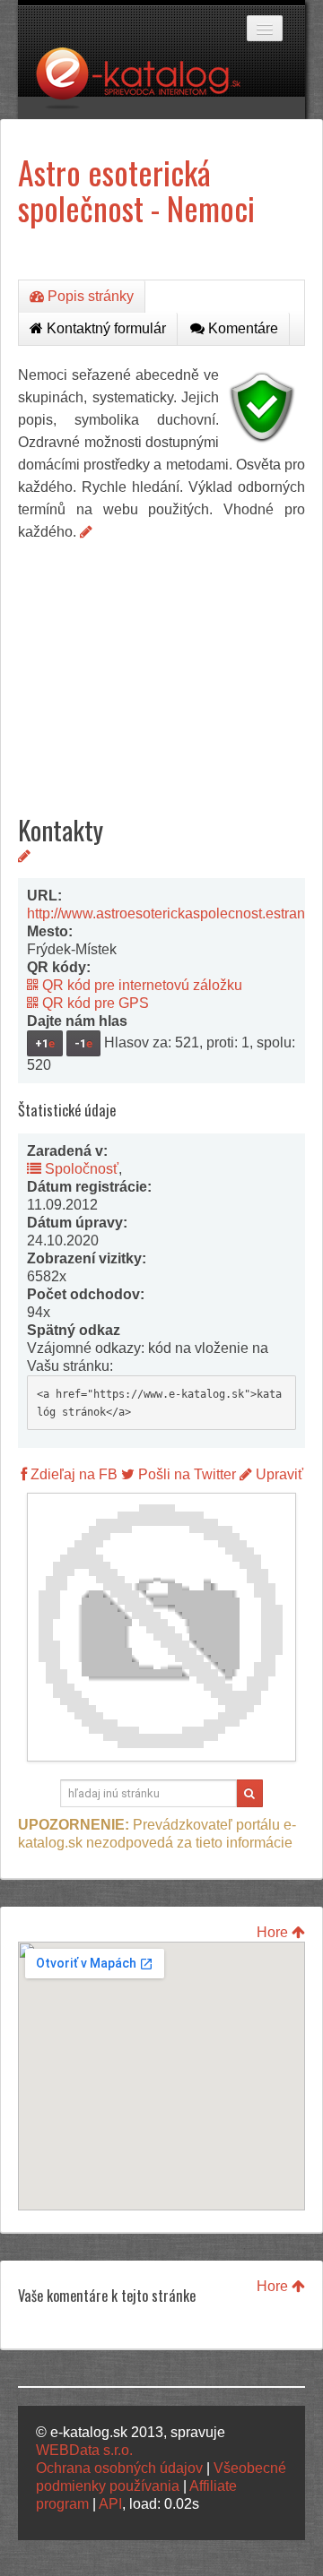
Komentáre (241, 328)
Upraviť (278, 1474)
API (110, 2504)
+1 (45, 1043)
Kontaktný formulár (105, 328)
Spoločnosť (80, 1169)
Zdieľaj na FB (72, 1474)
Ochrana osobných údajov (119, 2468)
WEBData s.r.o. (84, 2450)
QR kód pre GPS (94, 1003)
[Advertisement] (161, 664)
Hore (274, 1932)
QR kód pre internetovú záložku (140, 985)
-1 (83, 1043)
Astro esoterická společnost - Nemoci (136, 190)
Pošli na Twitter (185, 1474)
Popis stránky (89, 296)
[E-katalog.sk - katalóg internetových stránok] (147, 83)
